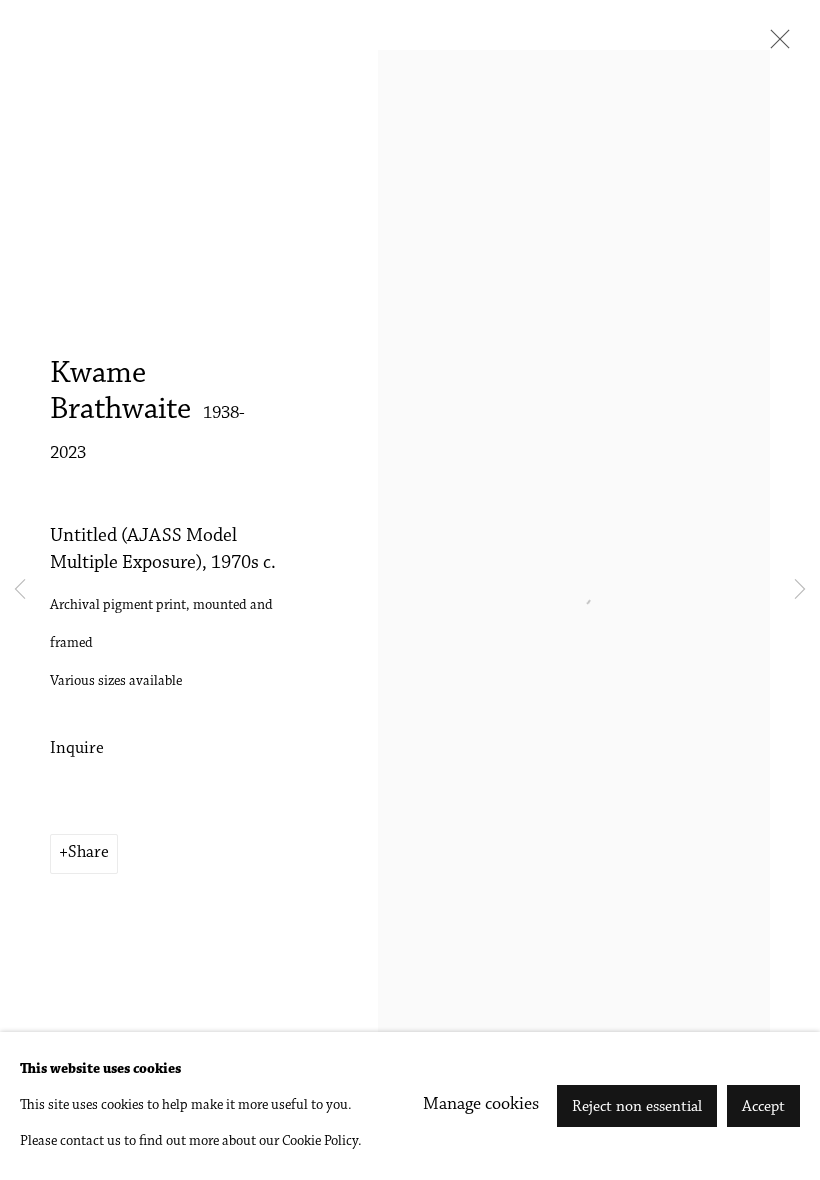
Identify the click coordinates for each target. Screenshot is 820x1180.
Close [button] (775, 45)
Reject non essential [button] (637, 1107)
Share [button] (88, 853)
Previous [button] (20, 590)
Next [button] (800, 590)
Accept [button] (763, 1107)
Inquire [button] (77, 749)
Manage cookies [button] (481, 1105)
